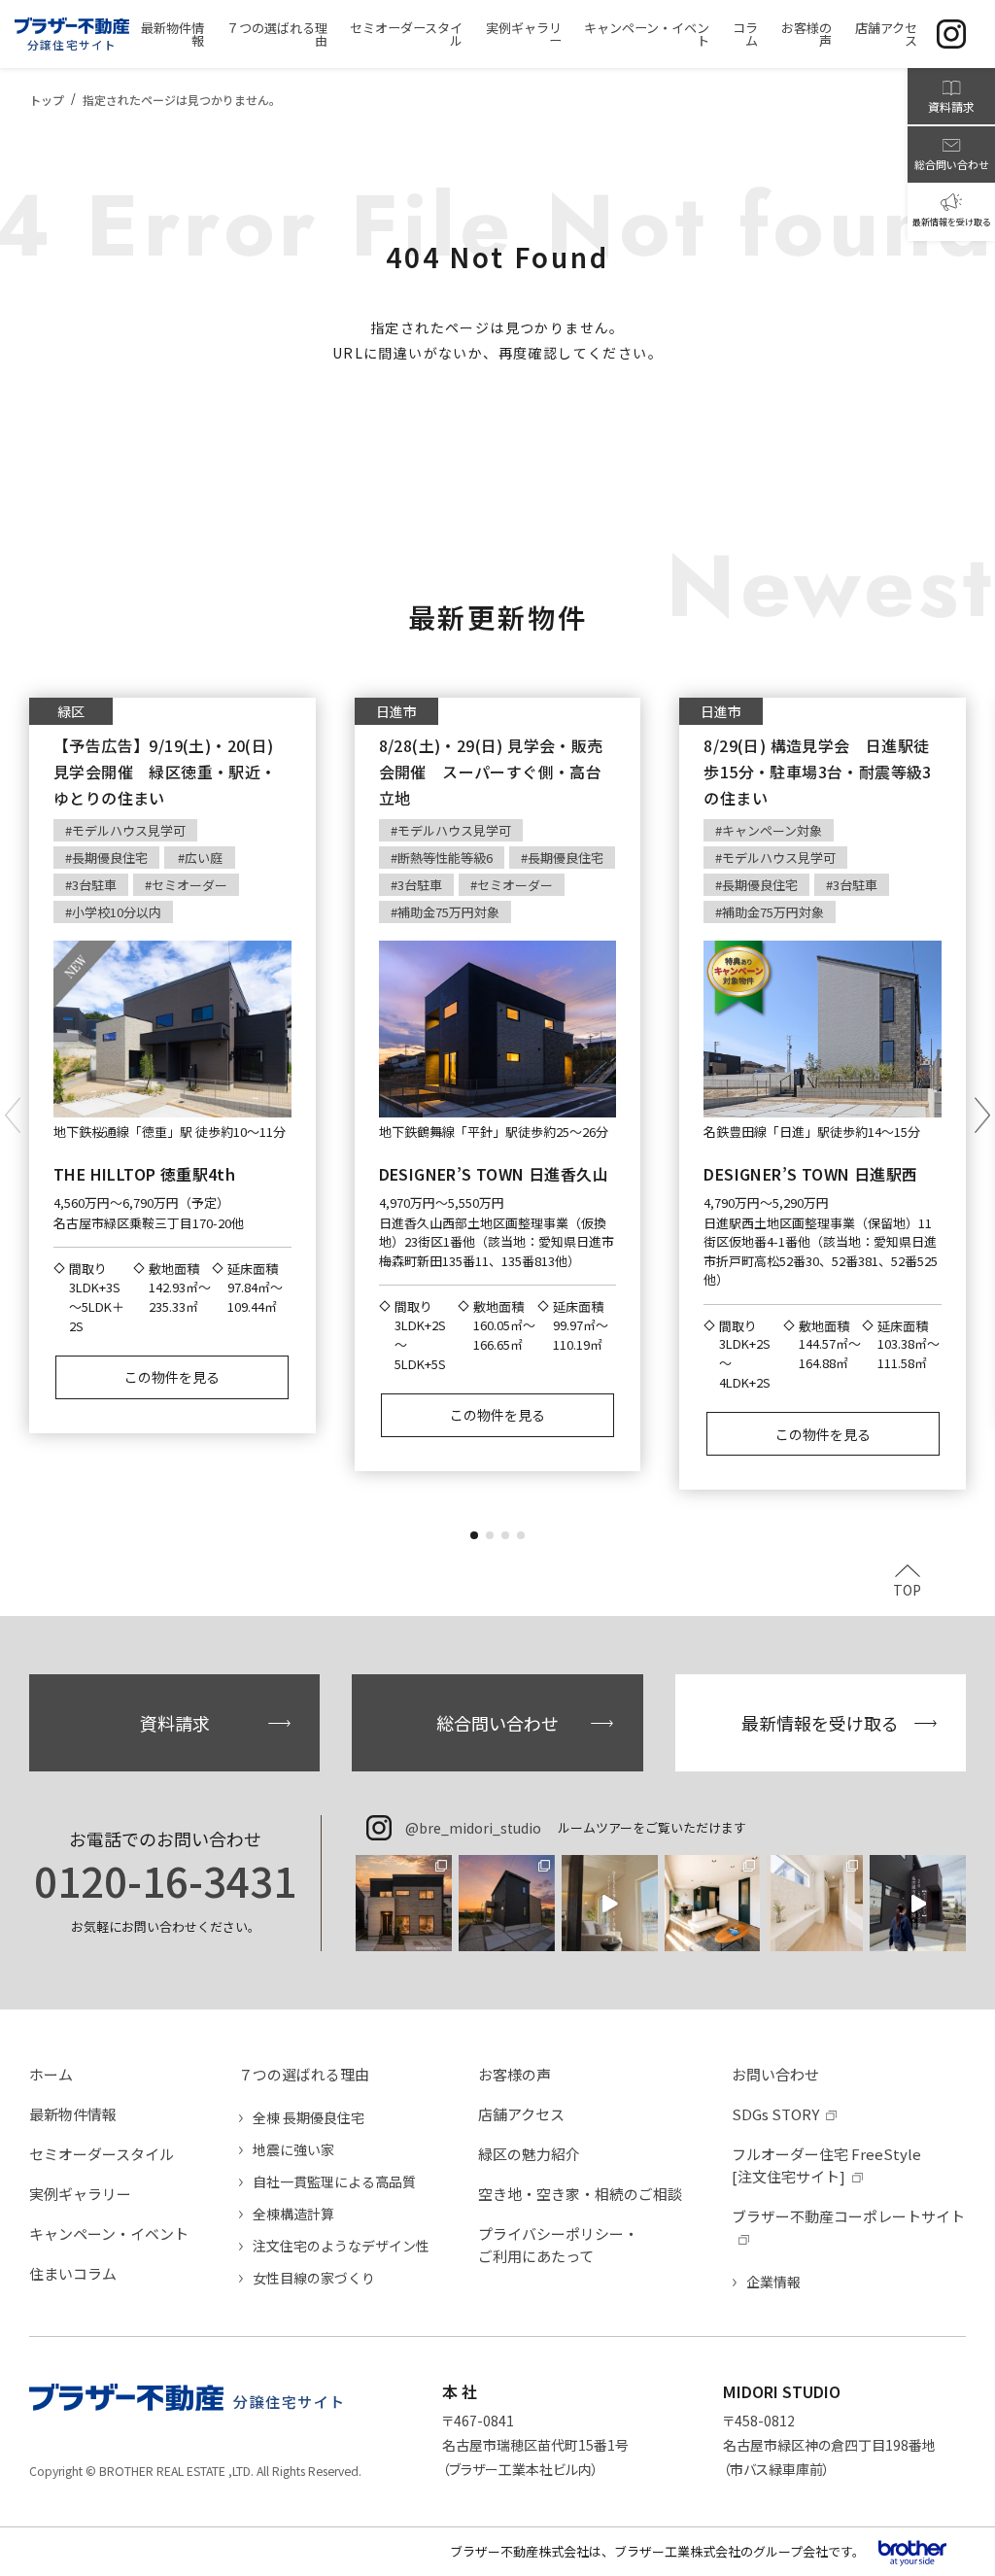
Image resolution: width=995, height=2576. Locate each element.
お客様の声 (515, 2074)
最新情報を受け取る (820, 1723)
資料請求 (175, 1723)
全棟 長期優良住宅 (309, 2117)
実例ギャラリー (80, 2194)
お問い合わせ (775, 2074)
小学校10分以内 (117, 912)
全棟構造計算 (293, 2214)
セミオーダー (189, 885)
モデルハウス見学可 (129, 830)
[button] (474, 1535)
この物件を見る (172, 1377)
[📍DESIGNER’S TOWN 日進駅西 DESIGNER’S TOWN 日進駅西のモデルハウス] (610, 1903)
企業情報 (773, 2282)
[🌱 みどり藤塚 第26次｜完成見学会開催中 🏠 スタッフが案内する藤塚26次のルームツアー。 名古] (918, 1903)
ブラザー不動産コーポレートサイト (848, 2216)
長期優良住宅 (110, 858)
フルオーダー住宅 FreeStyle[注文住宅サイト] (826, 2165)
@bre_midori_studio (473, 1828)
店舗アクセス (521, 2114)
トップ (47, 100)
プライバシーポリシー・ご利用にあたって (558, 2245)
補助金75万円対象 (448, 912)
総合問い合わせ (497, 1723)
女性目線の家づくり (314, 2278)
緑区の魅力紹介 (529, 2154)
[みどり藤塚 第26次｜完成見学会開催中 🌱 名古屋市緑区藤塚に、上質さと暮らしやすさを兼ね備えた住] (713, 1903)
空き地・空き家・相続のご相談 (580, 2194)
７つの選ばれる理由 (304, 2074)
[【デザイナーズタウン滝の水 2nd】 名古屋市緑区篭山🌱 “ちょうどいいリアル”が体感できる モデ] (404, 1903)
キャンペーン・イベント (109, 2233)
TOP (907, 1588)
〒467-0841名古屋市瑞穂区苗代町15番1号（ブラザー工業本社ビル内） (535, 2445)
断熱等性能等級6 (445, 858)
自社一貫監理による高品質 (334, 2181)
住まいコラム (73, 2273)
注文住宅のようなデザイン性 (341, 2246)
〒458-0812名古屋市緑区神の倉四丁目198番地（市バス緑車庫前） (829, 2445)
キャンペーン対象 (772, 830)
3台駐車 (94, 885)
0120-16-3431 (165, 1880)
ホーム (51, 2074)
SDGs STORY (775, 2114)
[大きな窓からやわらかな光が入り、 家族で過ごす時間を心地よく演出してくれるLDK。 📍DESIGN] (507, 1903)
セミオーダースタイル (102, 2154)
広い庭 (204, 858)
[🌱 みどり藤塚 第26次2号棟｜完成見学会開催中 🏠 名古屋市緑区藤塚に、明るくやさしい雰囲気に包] (815, 1903)
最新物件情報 (73, 2114)
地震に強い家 (293, 2149)
